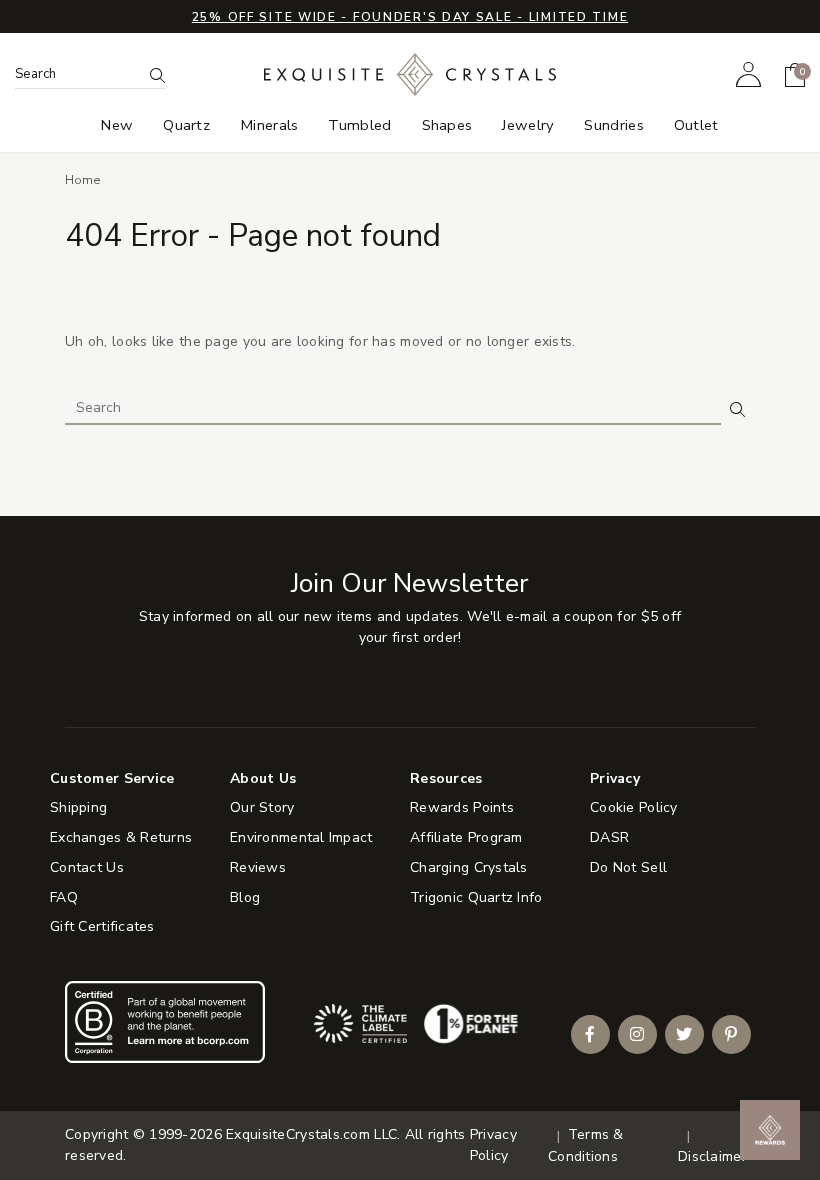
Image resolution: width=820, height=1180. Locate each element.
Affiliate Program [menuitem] (466, 837)
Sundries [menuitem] (613, 125)
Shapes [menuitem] (447, 125)
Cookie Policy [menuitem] (634, 807)
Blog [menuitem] (245, 897)
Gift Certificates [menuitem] (102, 926)
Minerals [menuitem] (269, 125)
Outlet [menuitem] (696, 125)
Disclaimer (712, 1156)
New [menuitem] (117, 125)
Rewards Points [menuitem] (462, 807)
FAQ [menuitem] (64, 897)
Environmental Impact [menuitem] (301, 837)
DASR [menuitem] (609, 837)
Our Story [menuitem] (262, 807)
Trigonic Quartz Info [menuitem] (476, 897)
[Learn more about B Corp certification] (165, 1021)
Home (83, 180)
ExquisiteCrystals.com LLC (311, 1134)
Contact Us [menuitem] (87, 867)
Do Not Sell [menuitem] (628, 867)
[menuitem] (748, 74)
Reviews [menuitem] (258, 867)
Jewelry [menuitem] (528, 125)
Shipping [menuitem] (78, 807)
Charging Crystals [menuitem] (469, 867)
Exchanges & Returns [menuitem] (121, 837)
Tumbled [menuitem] (359, 125)
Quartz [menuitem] (186, 125)
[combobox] (78, 74)
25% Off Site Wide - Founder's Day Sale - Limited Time (410, 17)
